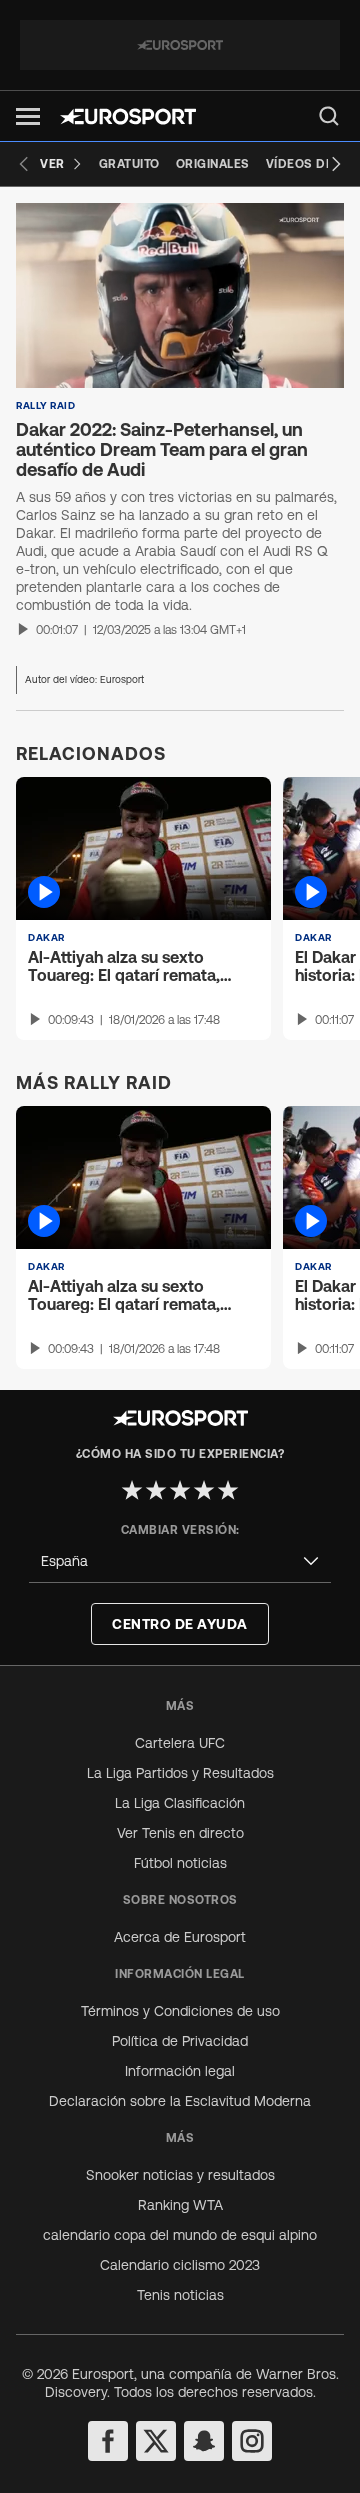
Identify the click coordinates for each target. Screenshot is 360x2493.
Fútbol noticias (180, 1863)
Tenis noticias (180, 2295)
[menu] (329, 116)
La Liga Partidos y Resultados (180, 1773)
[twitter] (156, 2441)
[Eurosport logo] (128, 116)
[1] (132, 1490)
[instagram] (252, 2441)
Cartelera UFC (180, 1743)
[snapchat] (204, 2441)
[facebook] (108, 2441)
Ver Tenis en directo (180, 1833)
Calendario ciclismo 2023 (180, 2265)
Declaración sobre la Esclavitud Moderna (180, 2101)
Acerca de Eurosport (180, 1937)
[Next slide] (336, 164)
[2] (156, 1490)
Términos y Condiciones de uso (180, 2011)
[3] (180, 1490)
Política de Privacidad (180, 2041)
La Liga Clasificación (180, 1803)
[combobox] (180, 1561)
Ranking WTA (180, 2205)
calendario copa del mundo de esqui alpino (180, 2235)
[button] (28, 116)
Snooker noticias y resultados (180, 2175)
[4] (204, 1490)
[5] (228, 1490)
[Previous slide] (24, 164)
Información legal (180, 2071)
